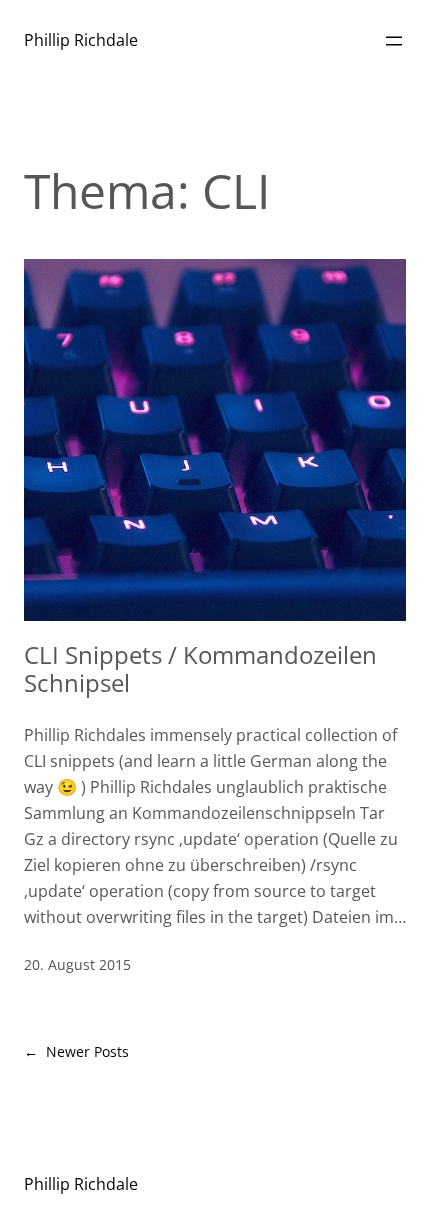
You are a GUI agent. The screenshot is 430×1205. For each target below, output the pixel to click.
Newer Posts (76, 1051)
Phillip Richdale (81, 40)
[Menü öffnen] (394, 41)
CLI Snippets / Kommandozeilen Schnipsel (200, 670)
